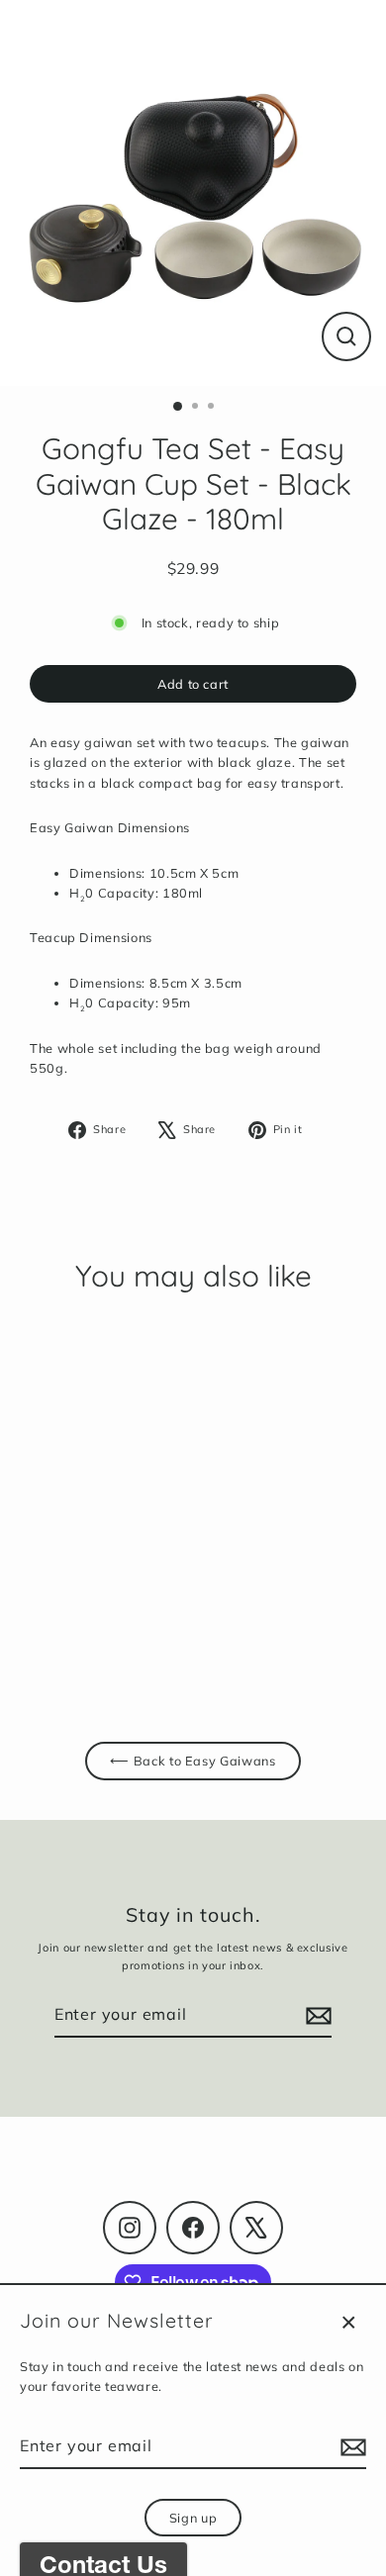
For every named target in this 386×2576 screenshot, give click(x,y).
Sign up (193, 2518)
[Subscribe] (350, 2447)
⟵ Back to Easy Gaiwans (193, 1761)
